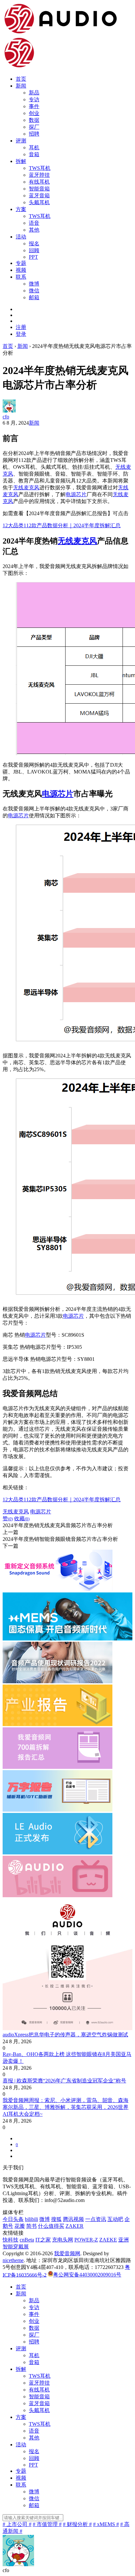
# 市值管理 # (47, 2524)
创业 (34, 113)
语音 (34, 223)
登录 (21, 334)
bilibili (31, 2219)
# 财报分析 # (77, 2524)
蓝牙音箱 (39, 196)
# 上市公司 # (17, 2524)
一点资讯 (96, 2219)
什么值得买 (51, 2226)
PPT (33, 257)
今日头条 (13, 2219)
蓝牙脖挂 (39, 175)
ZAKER (75, 2226)
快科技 (10, 2240)
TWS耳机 (40, 168)
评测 (21, 141)
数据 (34, 120)
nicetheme (13, 2260)
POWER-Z (86, 2240)
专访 (34, 99)
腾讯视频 (73, 2219)
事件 (34, 106)
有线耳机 (39, 182)
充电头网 (63, 2240)
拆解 (21, 161)
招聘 (34, 134)
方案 (21, 209)
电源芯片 (76, 494)
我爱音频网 (67, 2253)
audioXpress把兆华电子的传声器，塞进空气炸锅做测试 (65, 2035)
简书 (31, 2226)
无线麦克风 (26, 488)
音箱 (34, 154)
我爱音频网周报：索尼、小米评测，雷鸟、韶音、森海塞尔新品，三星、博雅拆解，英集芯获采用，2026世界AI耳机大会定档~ (66, 2107)
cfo (6, 417)
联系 (21, 277)
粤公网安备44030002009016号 (87, 2275)
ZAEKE (108, 2240)
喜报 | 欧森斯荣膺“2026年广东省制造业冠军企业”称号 (64, 2081)
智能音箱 (39, 189)
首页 (21, 79)
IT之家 (43, 2240)
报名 (34, 244)
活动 (21, 237)
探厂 (34, 127)
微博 (34, 284)
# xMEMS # (106, 2524)
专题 (21, 263)
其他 (34, 230)
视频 (21, 270)
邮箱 (34, 297)
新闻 (21, 86)
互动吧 (115, 2219)
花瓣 (20, 2226)
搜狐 (56, 2219)
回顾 (34, 250)
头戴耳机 (39, 202)
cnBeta (27, 2240)
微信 (34, 291)
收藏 (22, 1518)
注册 (21, 327)
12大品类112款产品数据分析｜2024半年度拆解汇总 (62, 525)
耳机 (34, 147)
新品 (34, 93)
